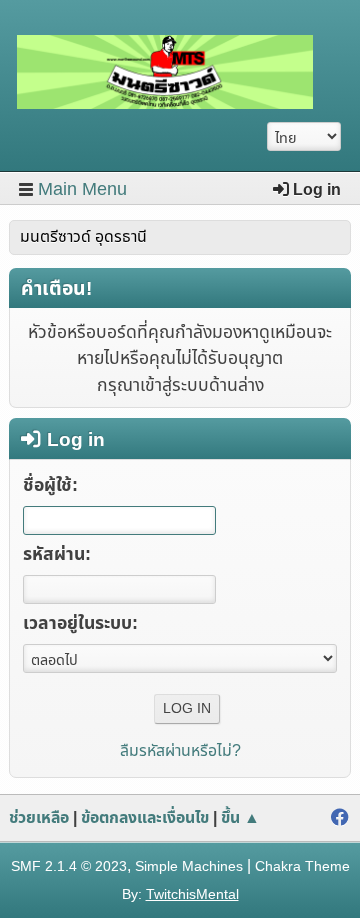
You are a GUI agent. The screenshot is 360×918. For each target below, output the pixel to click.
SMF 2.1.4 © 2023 (69, 866)
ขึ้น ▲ (240, 818)
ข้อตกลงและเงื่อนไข (145, 818)
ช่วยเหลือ (39, 818)
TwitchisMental (192, 894)
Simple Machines (189, 866)
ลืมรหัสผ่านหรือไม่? (180, 751)
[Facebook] (340, 818)
